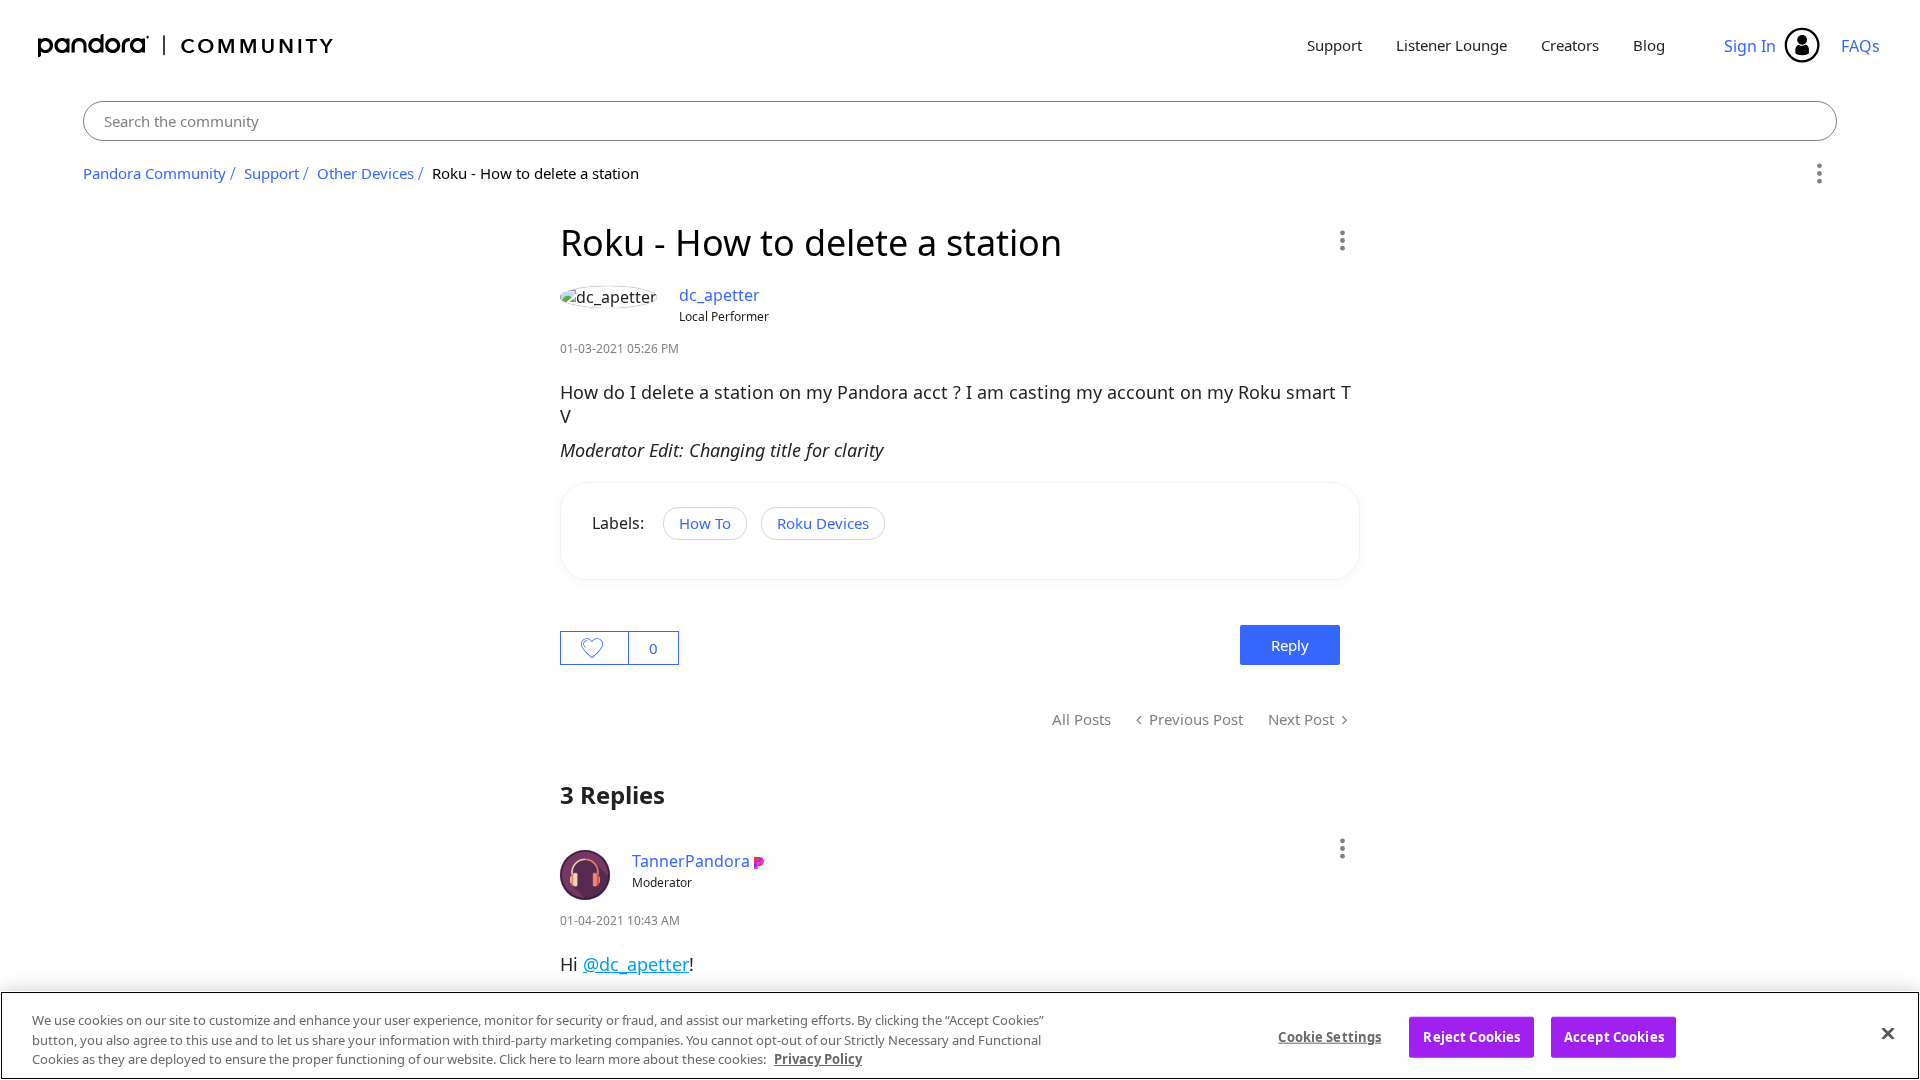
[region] (960, 1035)
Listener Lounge (1451, 45)
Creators (1570, 45)
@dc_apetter (636, 964)
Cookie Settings (1329, 1036)
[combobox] (960, 121)
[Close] (1888, 1033)
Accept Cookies (1614, 1036)
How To (705, 523)
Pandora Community (186, 45)
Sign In (1750, 46)
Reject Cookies (1471, 1036)
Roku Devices (823, 523)
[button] (1341, 240)
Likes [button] (594, 648)
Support (1334, 45)
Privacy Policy (818, 1059)
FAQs (1860, 46)
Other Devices (365, 173)
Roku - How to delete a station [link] (535, 173)
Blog (1649, 45)
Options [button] (1818, 174)
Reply (1290, 645)
